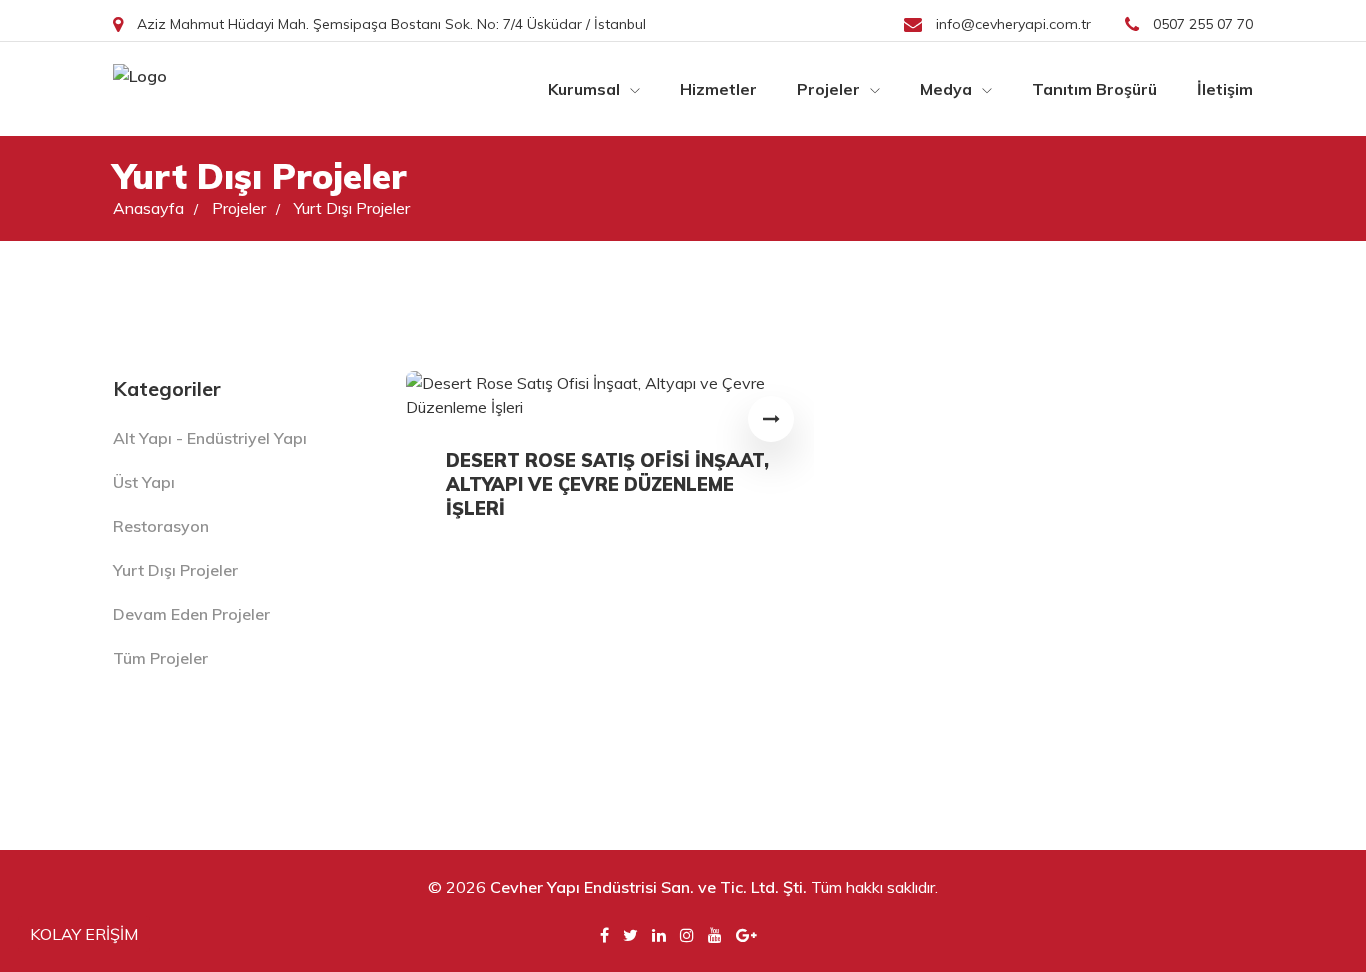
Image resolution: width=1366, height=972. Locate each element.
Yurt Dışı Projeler (352, 208)
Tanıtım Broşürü (1094, 89)
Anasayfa (155, 208)
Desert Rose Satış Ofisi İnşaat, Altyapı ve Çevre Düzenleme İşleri (607, 484)
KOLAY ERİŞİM (84, 934)
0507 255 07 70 (1201, 24)
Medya (948, 89)
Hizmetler (718, 89)
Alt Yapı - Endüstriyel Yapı (210, 438)
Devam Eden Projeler (191, 614)
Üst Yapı (144, 482)
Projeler (830, 89)
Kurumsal (586, 89)
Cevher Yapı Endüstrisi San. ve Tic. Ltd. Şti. (648, 887)
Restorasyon (161, 526)
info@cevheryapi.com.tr (1013, 24)
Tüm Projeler (160, 658)
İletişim (1225, 89)
